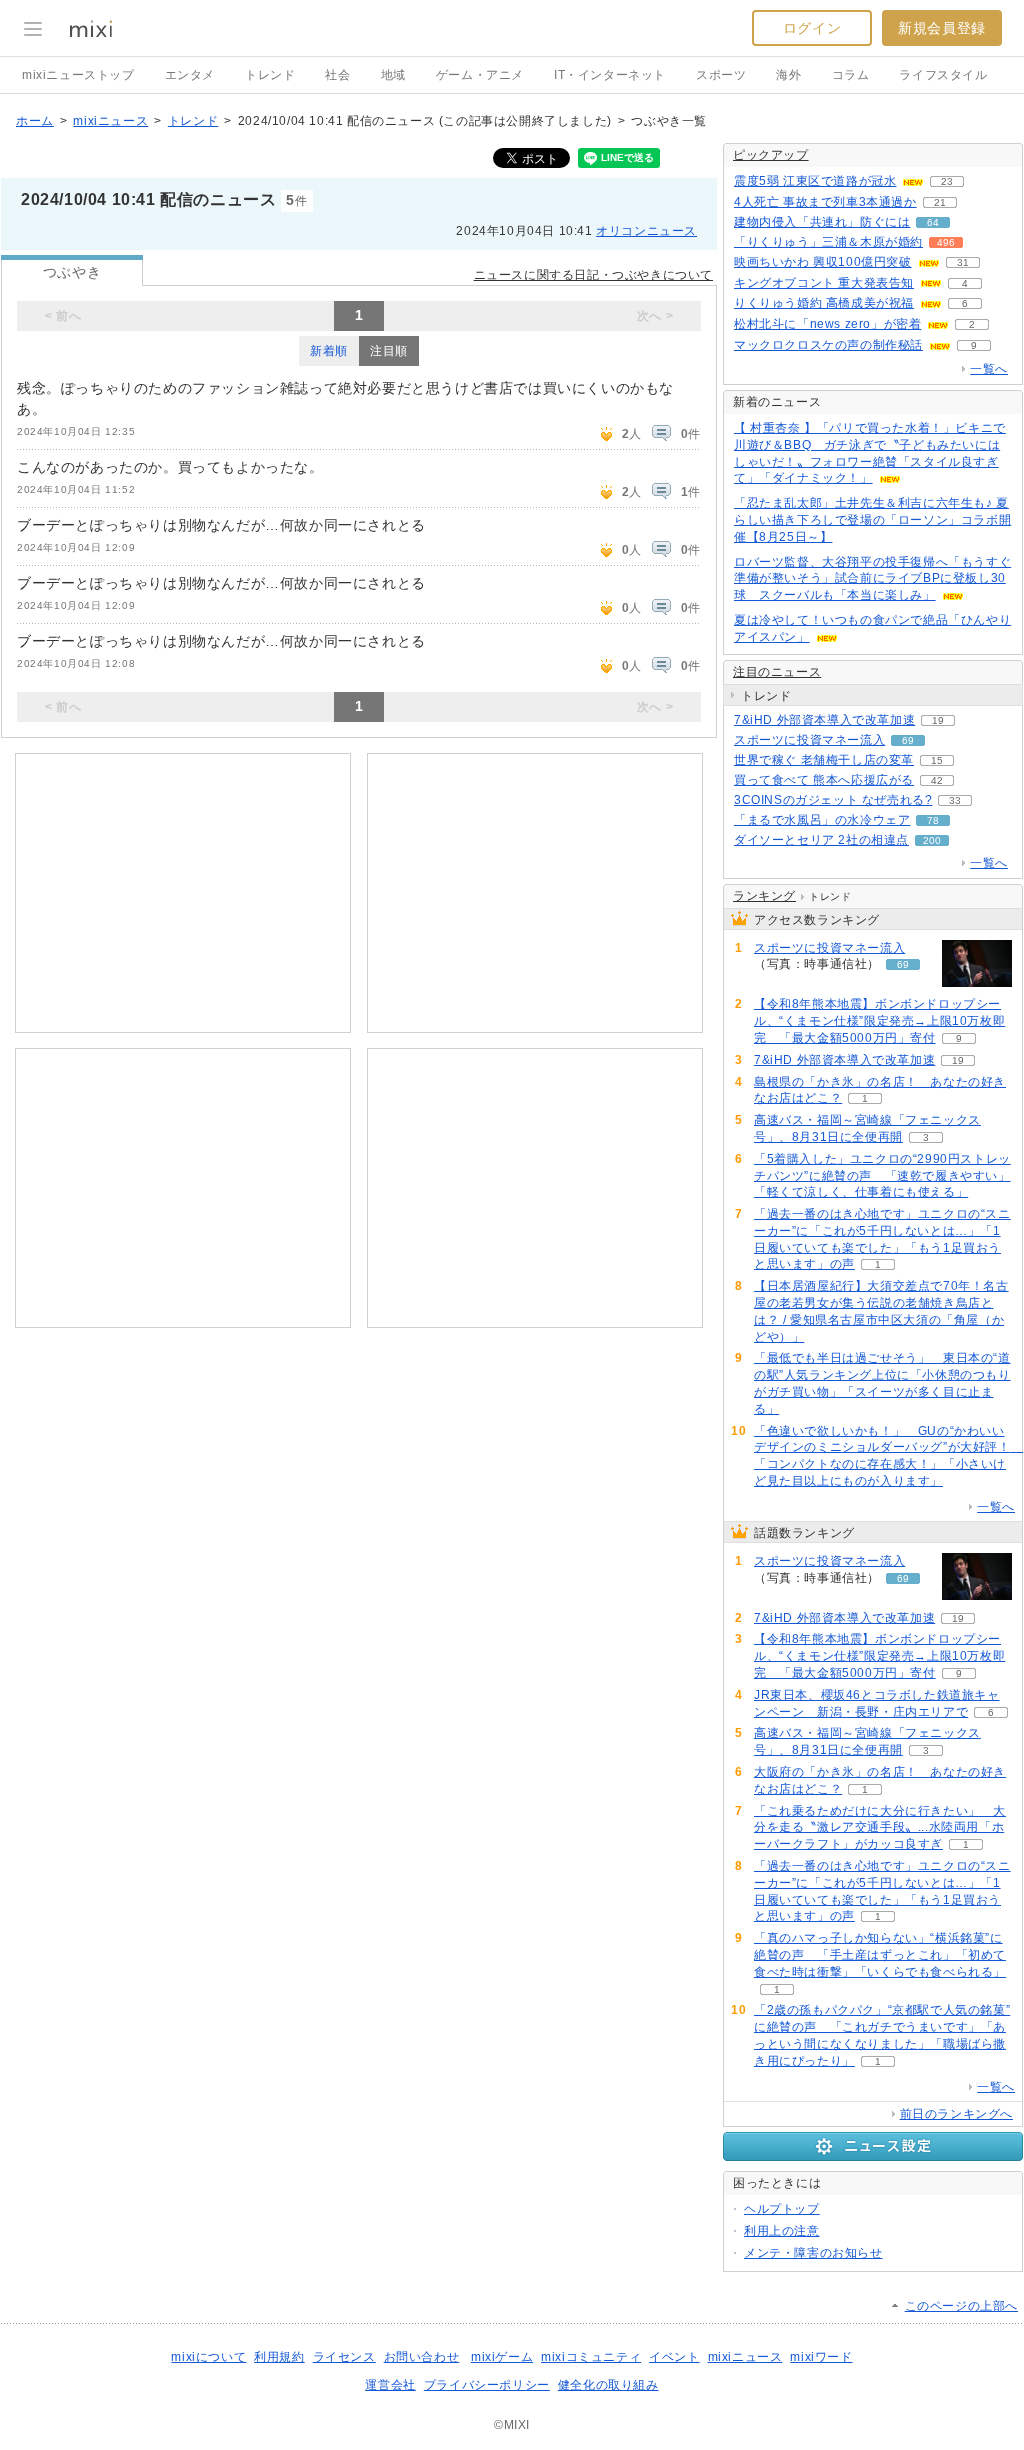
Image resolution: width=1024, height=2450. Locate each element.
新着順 (329, 351)
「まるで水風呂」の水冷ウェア (822, 820)
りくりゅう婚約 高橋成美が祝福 (824, 303)
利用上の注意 (782, 2231)
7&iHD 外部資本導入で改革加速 (824, 720)
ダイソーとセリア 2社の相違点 (821, 840)
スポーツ (721, 75)
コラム (851, 75)
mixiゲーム (502, 2357)
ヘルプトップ (782, 2209)
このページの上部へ (961, 2306)
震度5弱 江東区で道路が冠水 (815, 181)
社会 (337, 75)
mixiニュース (110, 121)
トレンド (270, 75)
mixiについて (208, 2357)
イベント (674, 2357)
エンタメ (190, 75)
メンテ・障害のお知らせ (813, 2253)
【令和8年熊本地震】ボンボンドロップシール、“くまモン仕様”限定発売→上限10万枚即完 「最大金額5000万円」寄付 (879, 1021)
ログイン (812, 28)
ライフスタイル (943, 75)
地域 (393, 75)
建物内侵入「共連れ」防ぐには (822, 222)
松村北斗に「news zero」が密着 (827, 324)
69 (908, 740)
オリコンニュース (646, 231)
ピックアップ (771, 155)
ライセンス (344, 2357)
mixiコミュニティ (591, 2357)
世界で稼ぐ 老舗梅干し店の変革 (824, 760)
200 (932, 840)
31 (963, 262)
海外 (788, 75)
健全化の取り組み (608, 2385)
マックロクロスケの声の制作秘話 (828, 345)
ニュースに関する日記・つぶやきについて (593, 275)
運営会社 (390, 2385)
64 (933, 222)
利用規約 (279, 2357)
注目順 (389, 351)
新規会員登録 (942, 28)
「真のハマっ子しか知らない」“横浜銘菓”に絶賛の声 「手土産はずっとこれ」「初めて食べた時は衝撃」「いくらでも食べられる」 (880, 1955)
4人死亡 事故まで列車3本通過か (825, 202)
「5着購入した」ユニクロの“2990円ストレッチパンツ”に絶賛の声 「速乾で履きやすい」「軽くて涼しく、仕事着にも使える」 (882, 1176)
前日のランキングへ (956, 2114)
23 (947, 181)
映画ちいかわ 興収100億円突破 (823, 262)
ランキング (764, 896)
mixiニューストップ (78, 75)
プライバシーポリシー (487, 2385)
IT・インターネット (610, 75)
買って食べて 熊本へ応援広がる (824, 780)
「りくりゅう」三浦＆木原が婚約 (828, 242)
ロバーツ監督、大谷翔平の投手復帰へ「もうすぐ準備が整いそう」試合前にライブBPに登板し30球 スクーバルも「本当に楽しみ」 (872, 579)
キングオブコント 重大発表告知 (824, 283)
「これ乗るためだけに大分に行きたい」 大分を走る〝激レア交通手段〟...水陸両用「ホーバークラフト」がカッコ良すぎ (880, 1828)
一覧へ (989, 369)
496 (946, 242)
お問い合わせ (422, 2357)
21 (940, 202)
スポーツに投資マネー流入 (809, 740)
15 (937, 760)
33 (955, 800)
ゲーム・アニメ (480, 75)
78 (933, 820)
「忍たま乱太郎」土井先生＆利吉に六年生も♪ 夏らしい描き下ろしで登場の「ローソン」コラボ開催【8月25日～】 (872, 520)
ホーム (35, 121)
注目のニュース (777, 672)
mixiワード (821, 2357)
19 (938, 720)
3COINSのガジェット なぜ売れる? (833, 800)
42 (937, 780)
